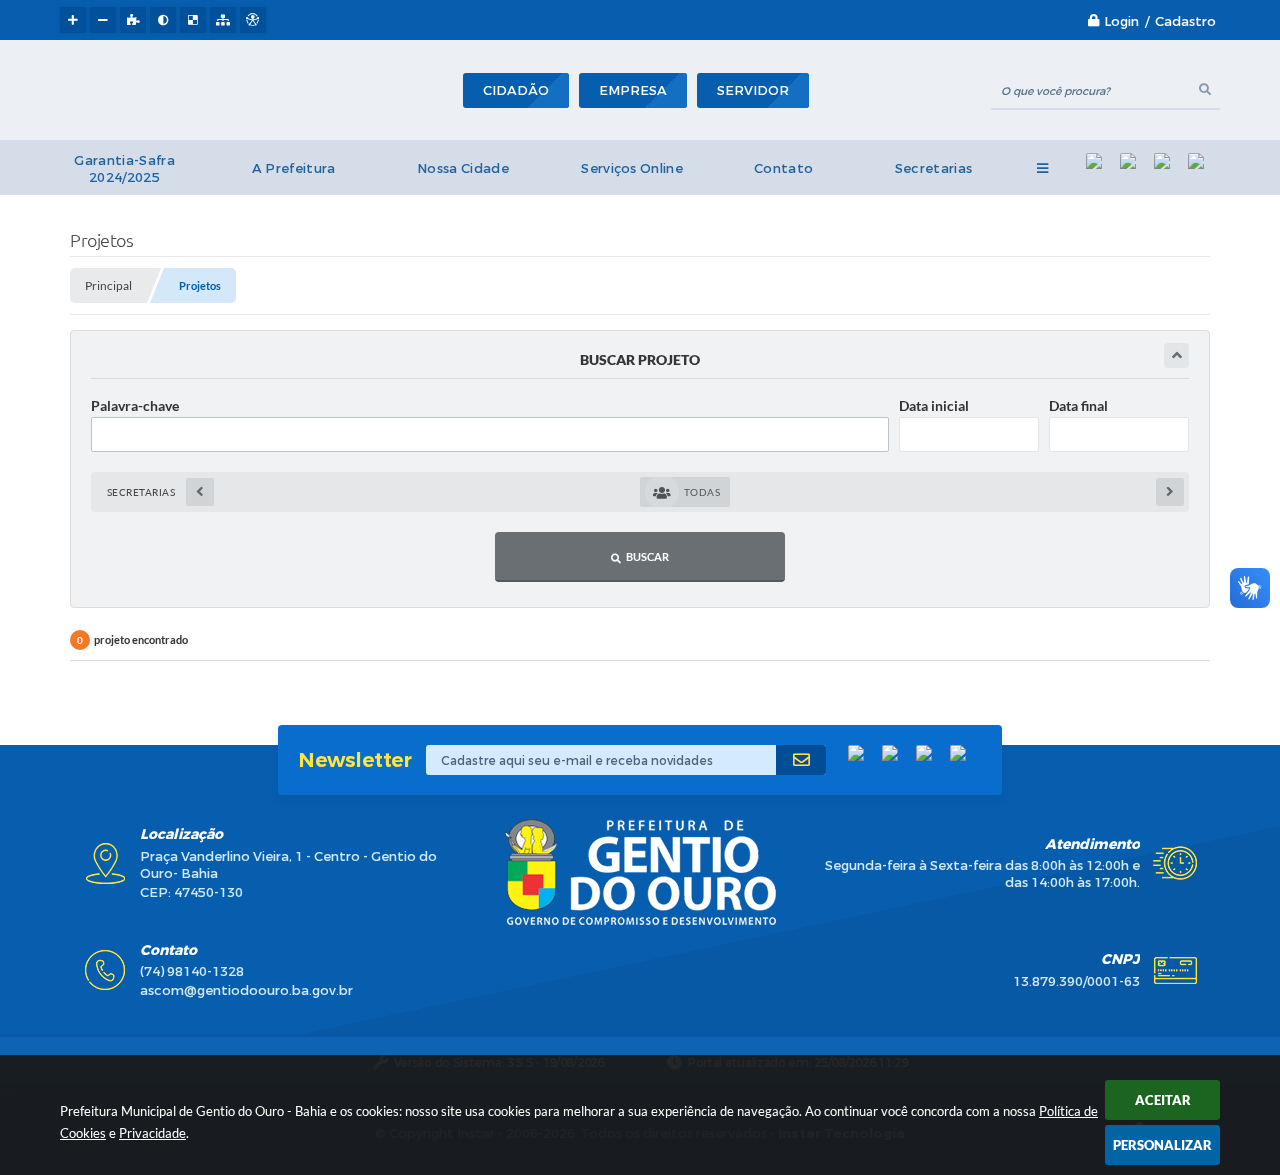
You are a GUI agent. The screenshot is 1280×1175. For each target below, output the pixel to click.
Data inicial (934, 405)
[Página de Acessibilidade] (253, 20)
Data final (1078, 405)
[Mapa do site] (223, 20)
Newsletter (354, 760)
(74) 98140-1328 (192, 971)
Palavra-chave (135, 405)
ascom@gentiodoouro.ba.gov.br (246, 990)
